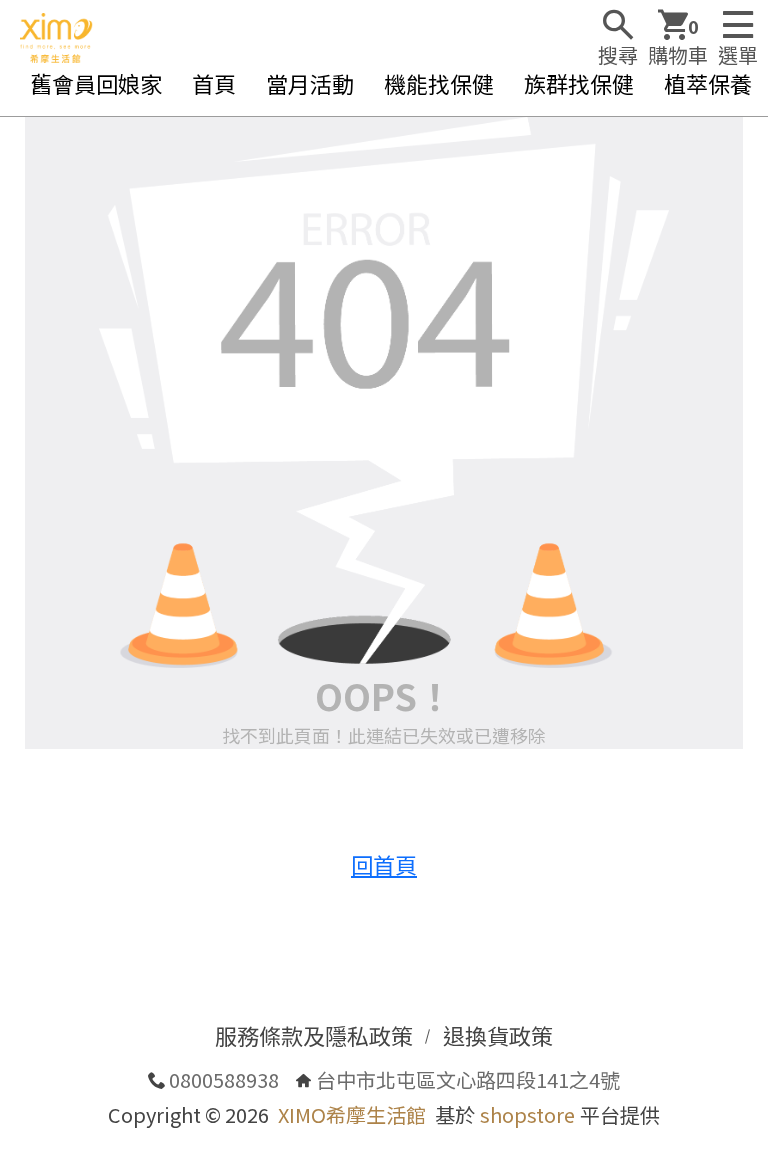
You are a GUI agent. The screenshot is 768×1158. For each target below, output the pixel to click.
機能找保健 (439, 83)
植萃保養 (708, 83)
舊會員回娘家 (96, 83)
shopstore (527, 1114)
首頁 (214, 83)
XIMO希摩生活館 (352, 1114)
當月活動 (310, 83)
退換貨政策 (498, 1035)
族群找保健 (579, 83)
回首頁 (384, 864)
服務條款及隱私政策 (314, 1035)
